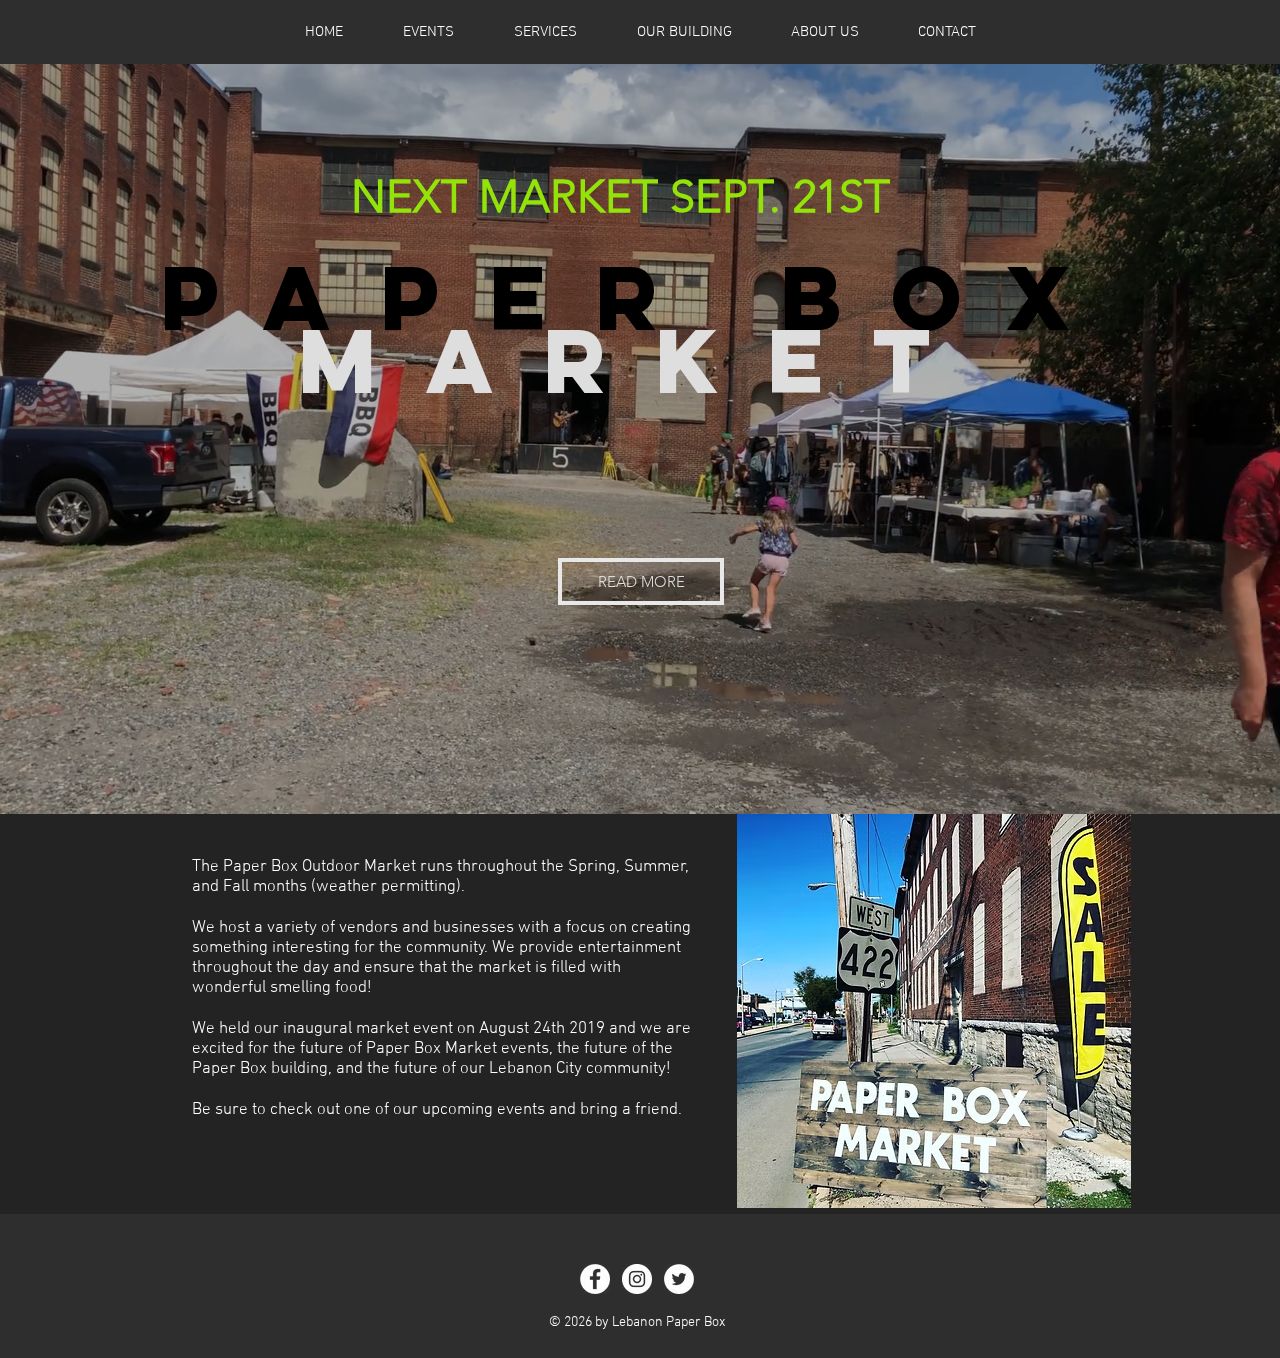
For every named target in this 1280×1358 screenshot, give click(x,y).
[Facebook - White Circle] (595, 1279)
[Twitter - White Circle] (679, 1279)
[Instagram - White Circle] (637, 1279)
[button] (641, 581)
